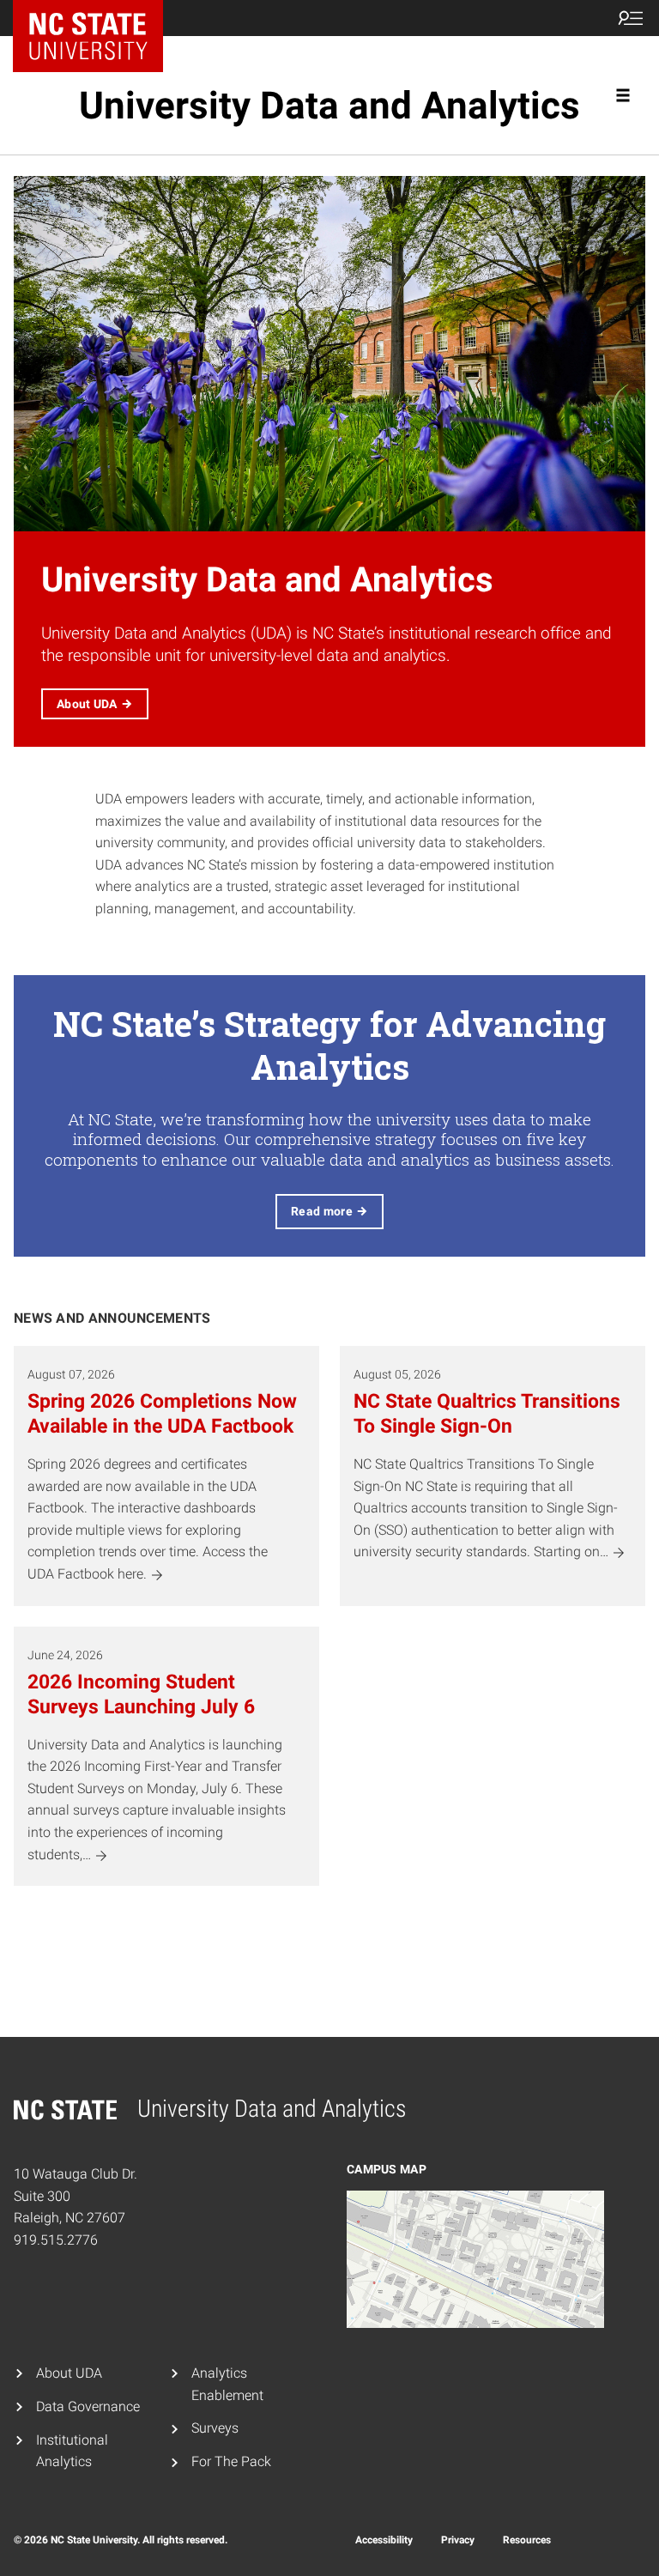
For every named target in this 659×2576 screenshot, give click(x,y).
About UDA (69, 2373)
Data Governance (88, 2406)
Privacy (458, 2540)
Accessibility (384, 2540)
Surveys (215, 2428)
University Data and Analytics (329, 106)
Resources (527, 2540)
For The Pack (231, 2461)
